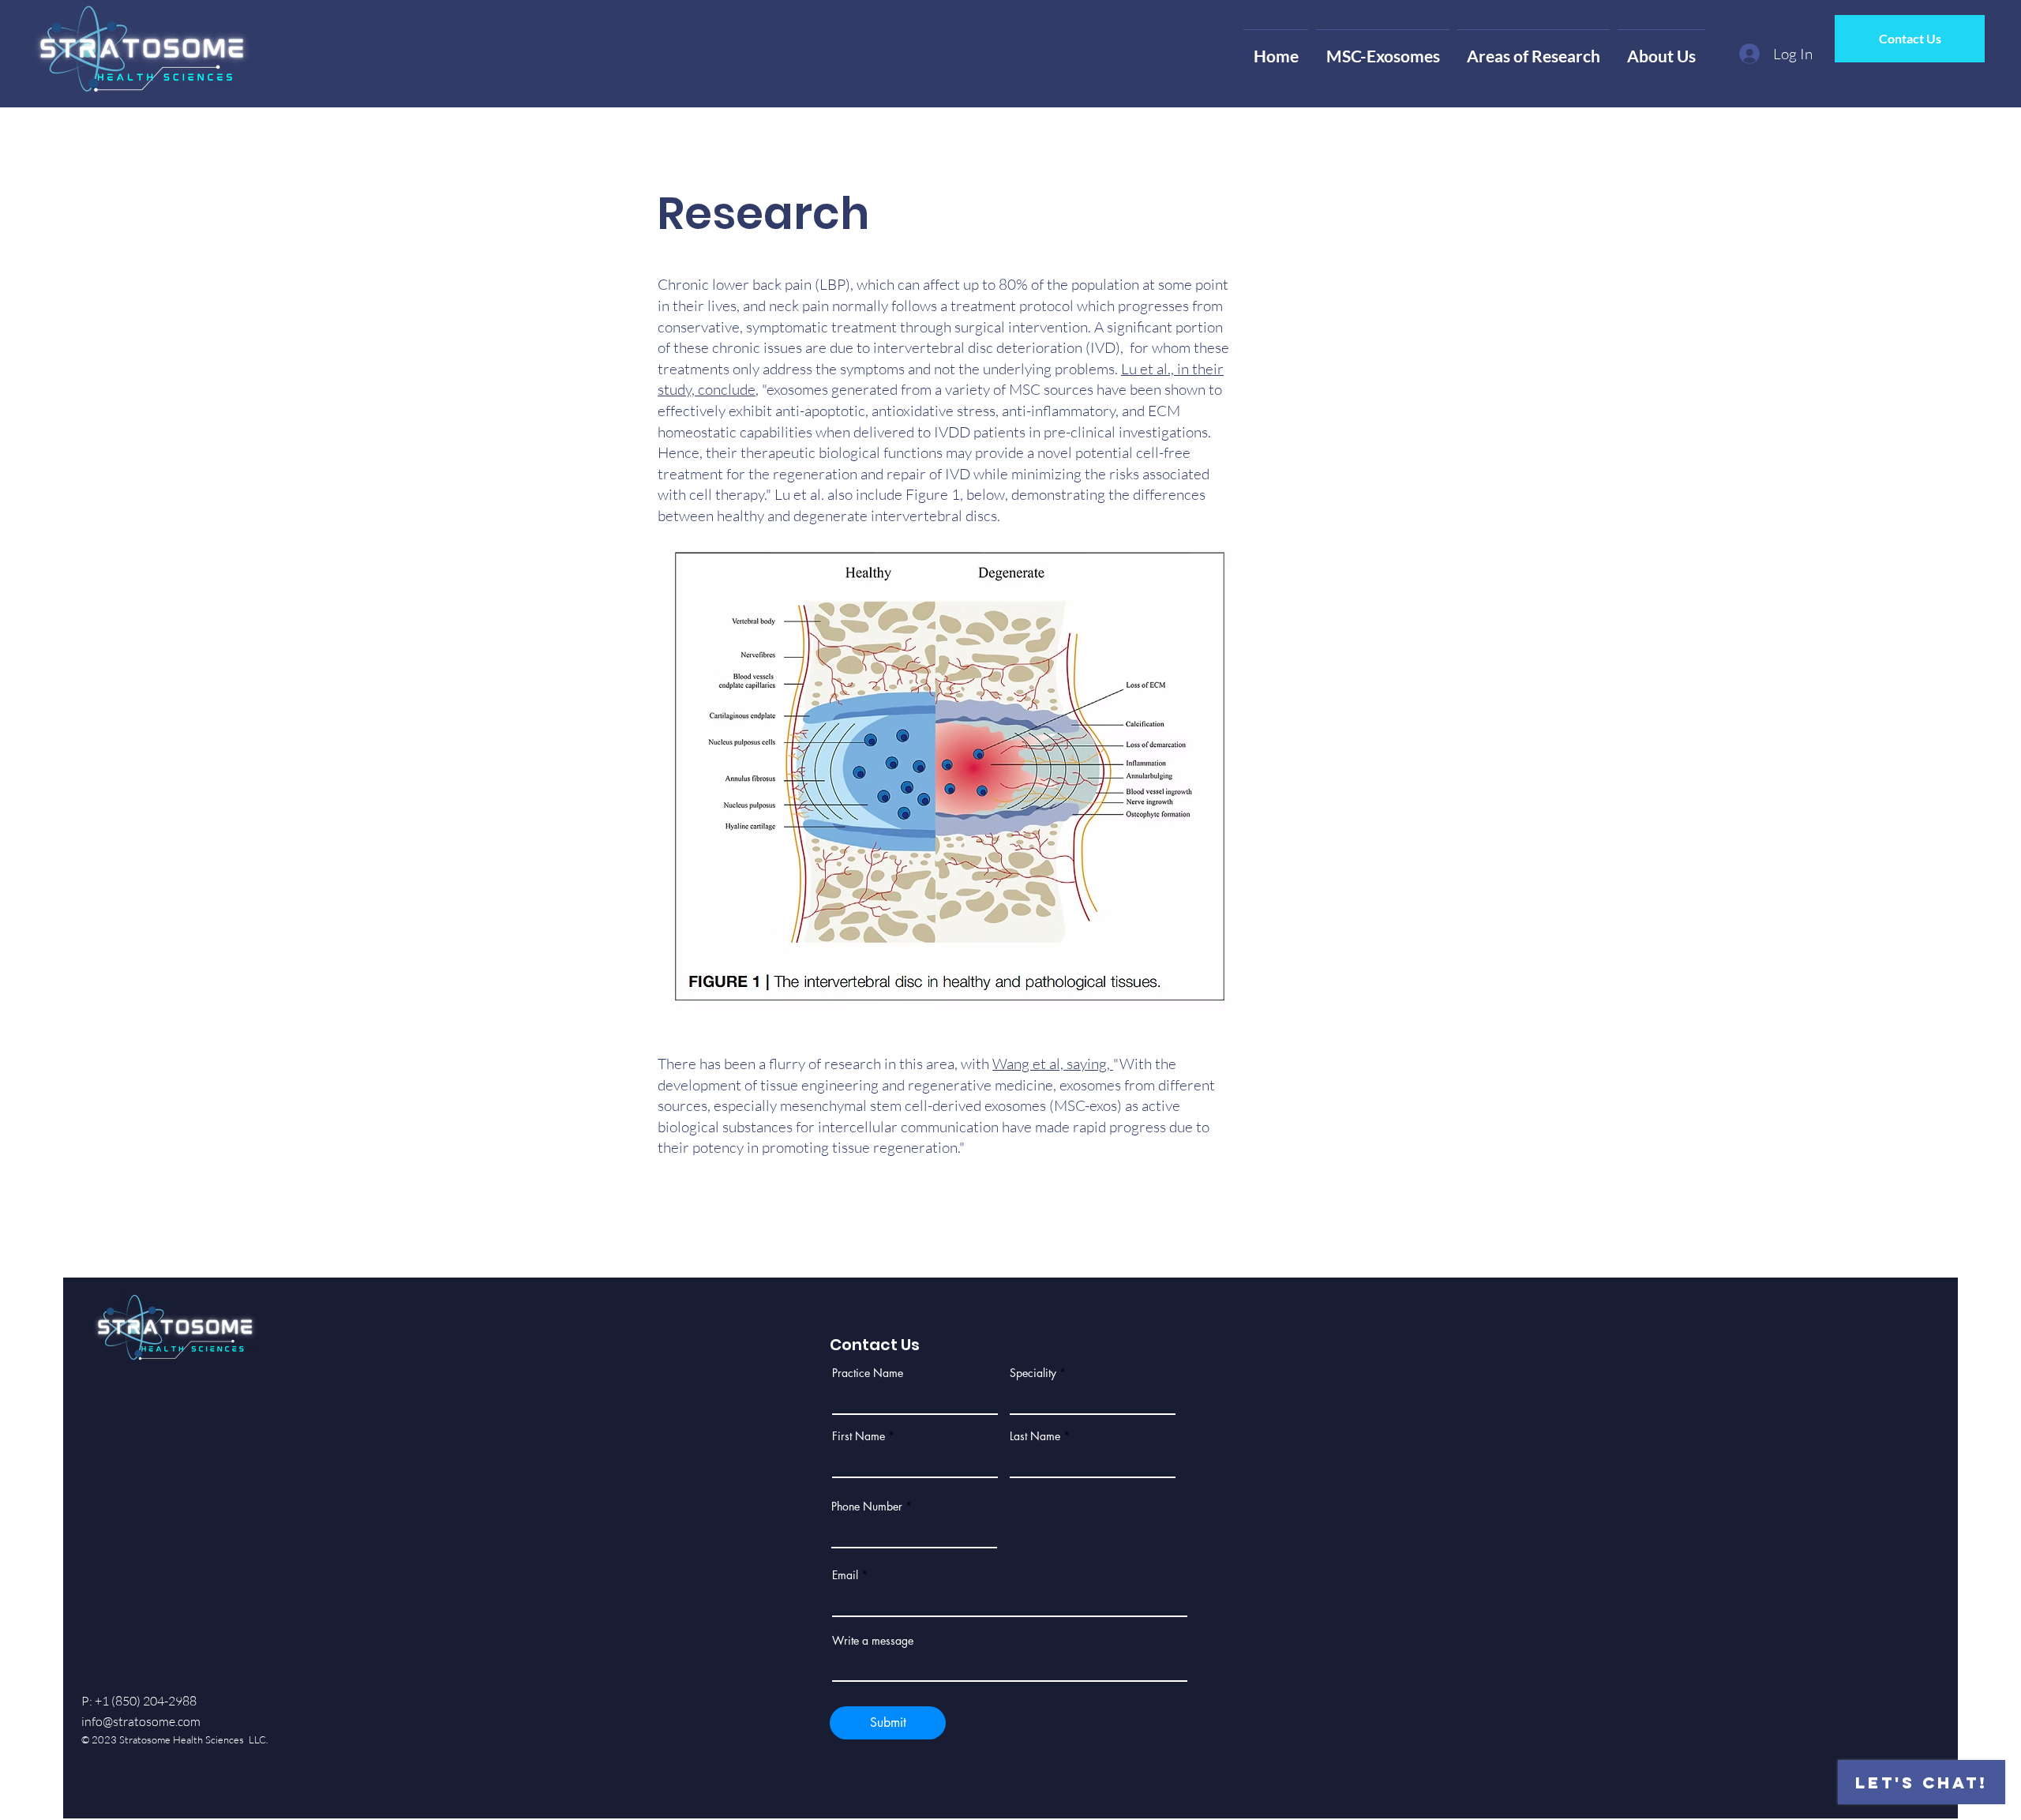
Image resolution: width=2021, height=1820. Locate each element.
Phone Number (867, 1507)
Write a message (873, 1641)
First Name (859, 1436)
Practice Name (868, 1373)
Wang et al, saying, (1053, 1064)
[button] (1383, 49)
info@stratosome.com (141, 1721)
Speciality (1033, 1373)
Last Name (1035, 1436)
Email (845, 1575)
